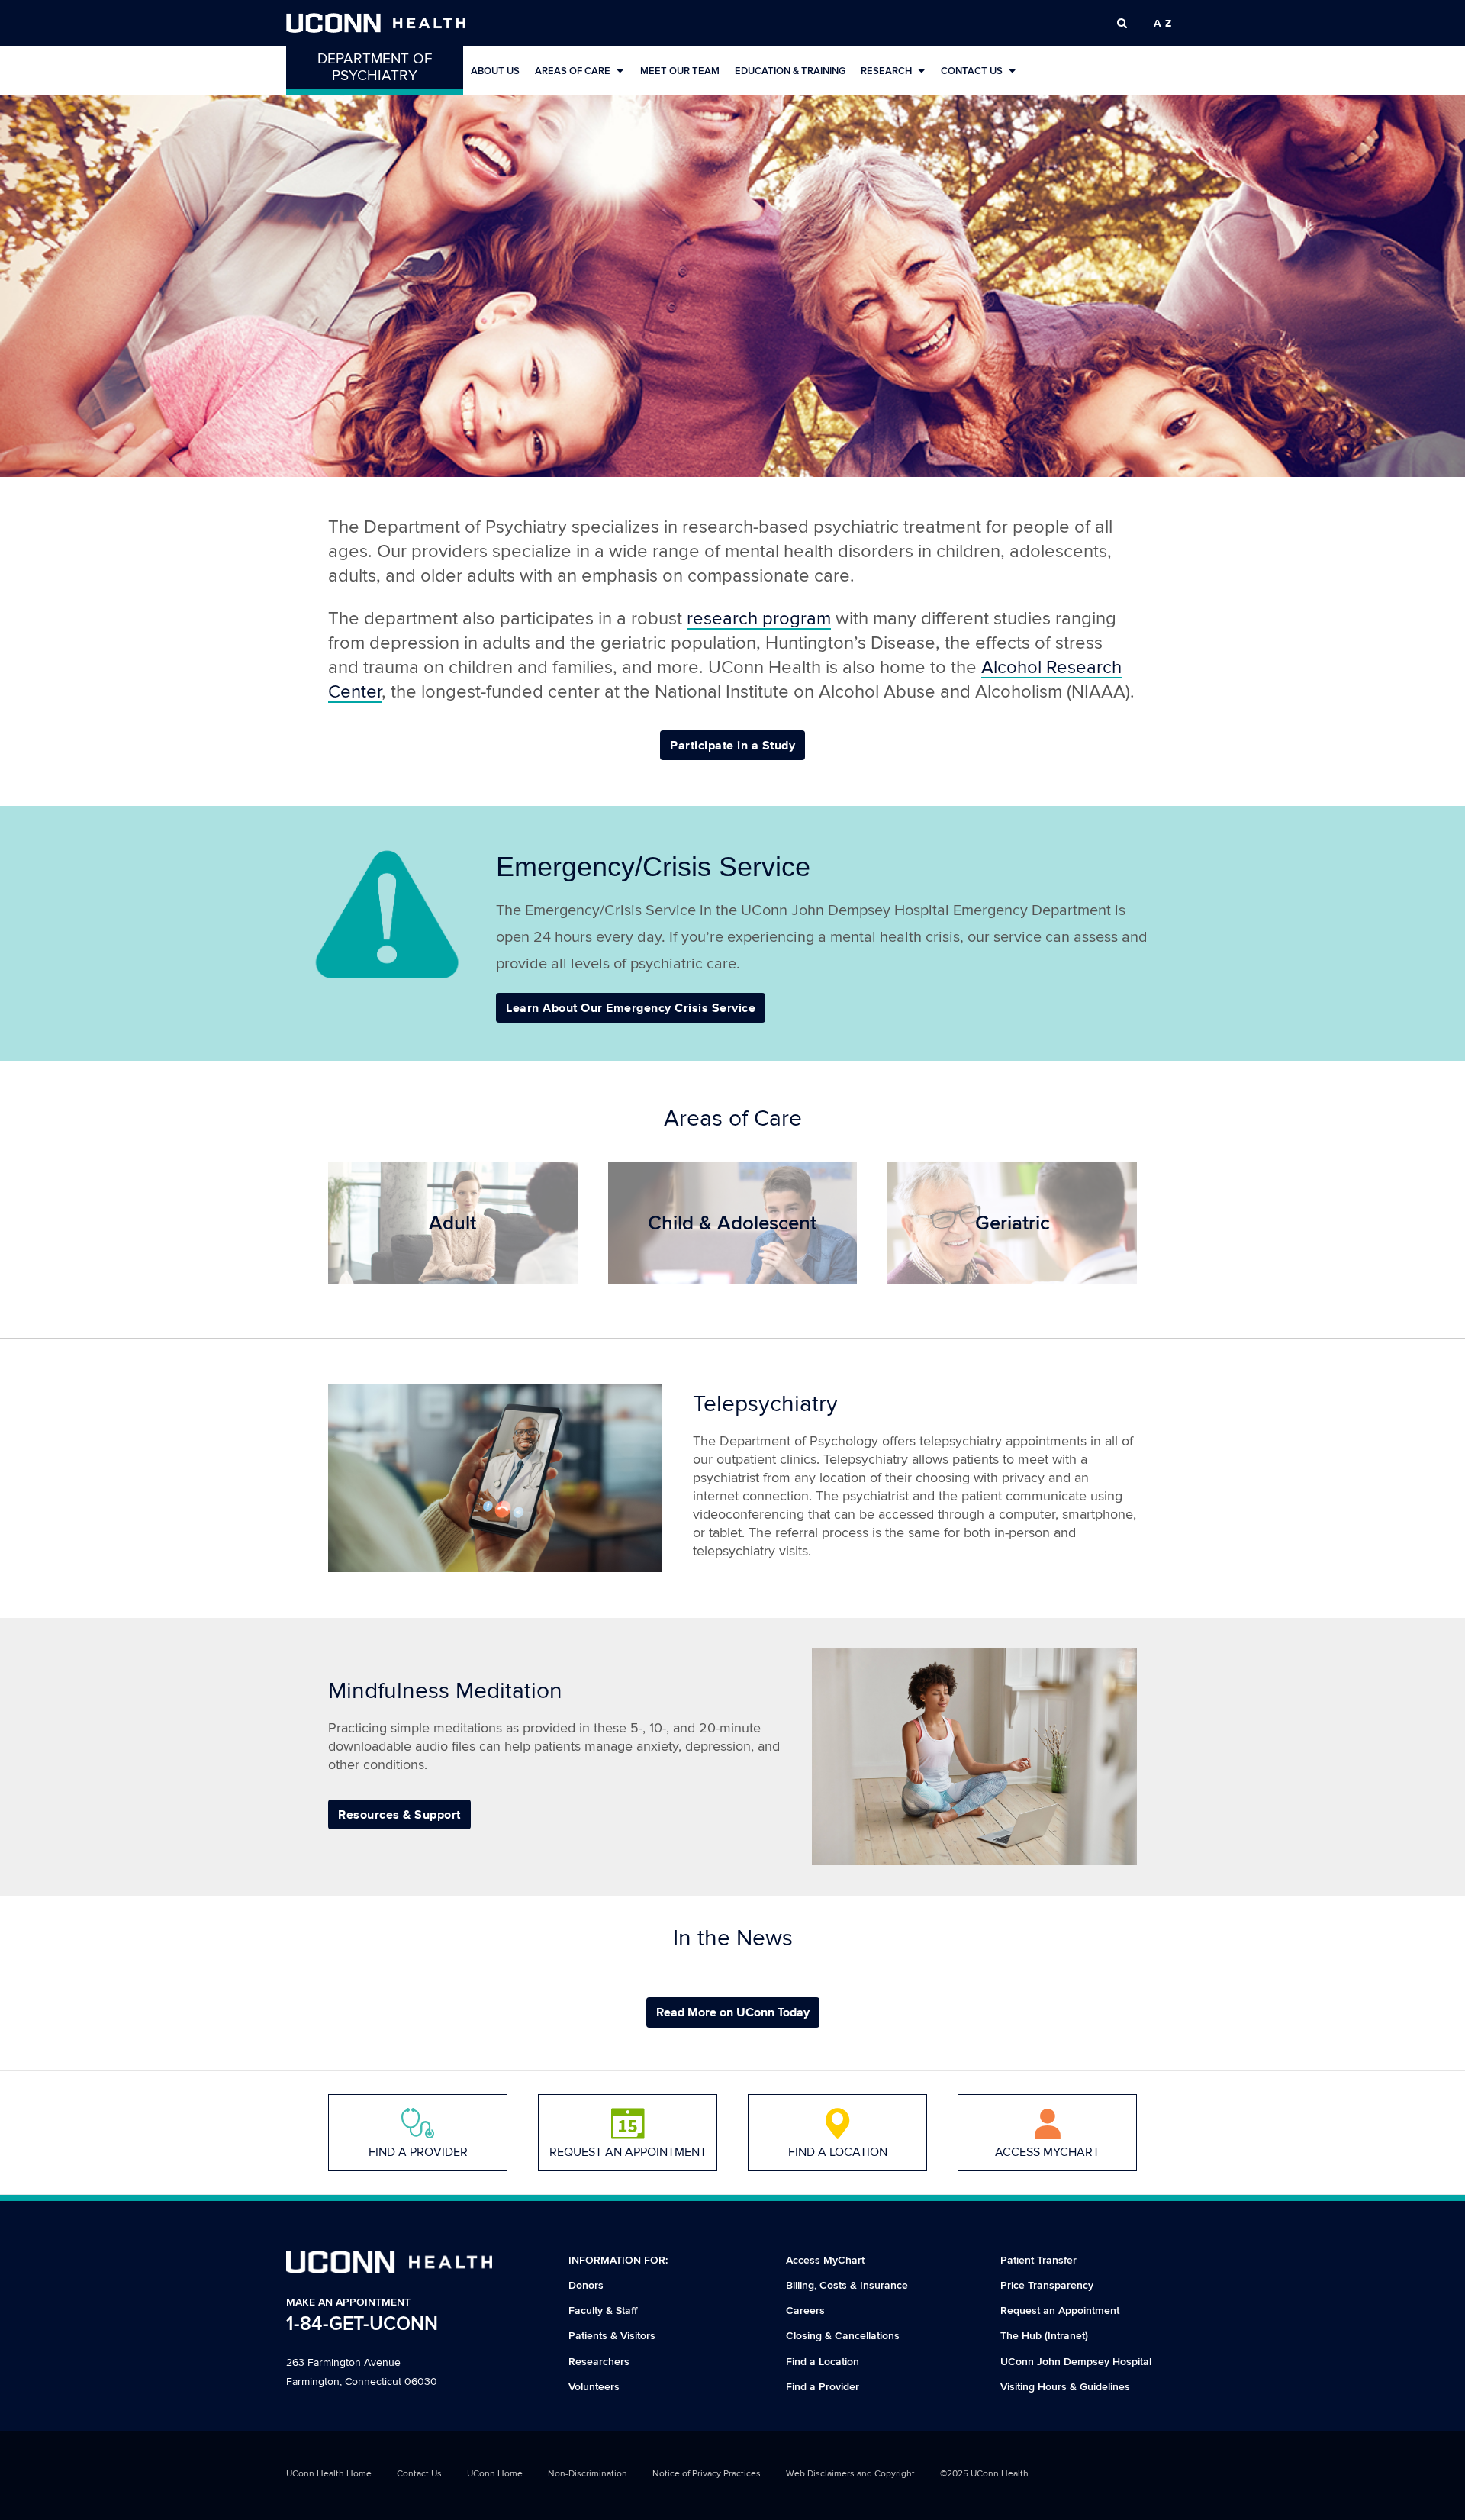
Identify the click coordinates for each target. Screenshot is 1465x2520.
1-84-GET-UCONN (362, 2324)
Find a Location (823, 2362)
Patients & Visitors (612, 2336)
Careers (805, 2311)
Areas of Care (573, 71)
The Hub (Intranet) (1044, 2336)
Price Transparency (1047, 2285)
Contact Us (972, 71)
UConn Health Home (329, 2474)
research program (759, 619)
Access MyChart (825, 2260)
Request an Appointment (1060, 2311)
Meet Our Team (680, 71)
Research (886, 71)
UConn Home (495, 2474)
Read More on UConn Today (733, 2012)
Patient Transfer (1038, 2260)
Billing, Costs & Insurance (847, 2285)
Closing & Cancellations (843, 2336)
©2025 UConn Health (984, 2474)
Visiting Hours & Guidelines (1065, 2387)
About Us (495, 71)
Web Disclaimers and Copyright (850, 2474)
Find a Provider (823, 2387)
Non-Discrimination (588, 2474)
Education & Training (790, 71)
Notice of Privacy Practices (707, 2474)
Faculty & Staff (603, 2311)
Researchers (599, 2362)
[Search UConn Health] (1122, 23)
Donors (586, 2285)
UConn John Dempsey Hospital (1076, 2362)
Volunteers (594, 2387)
